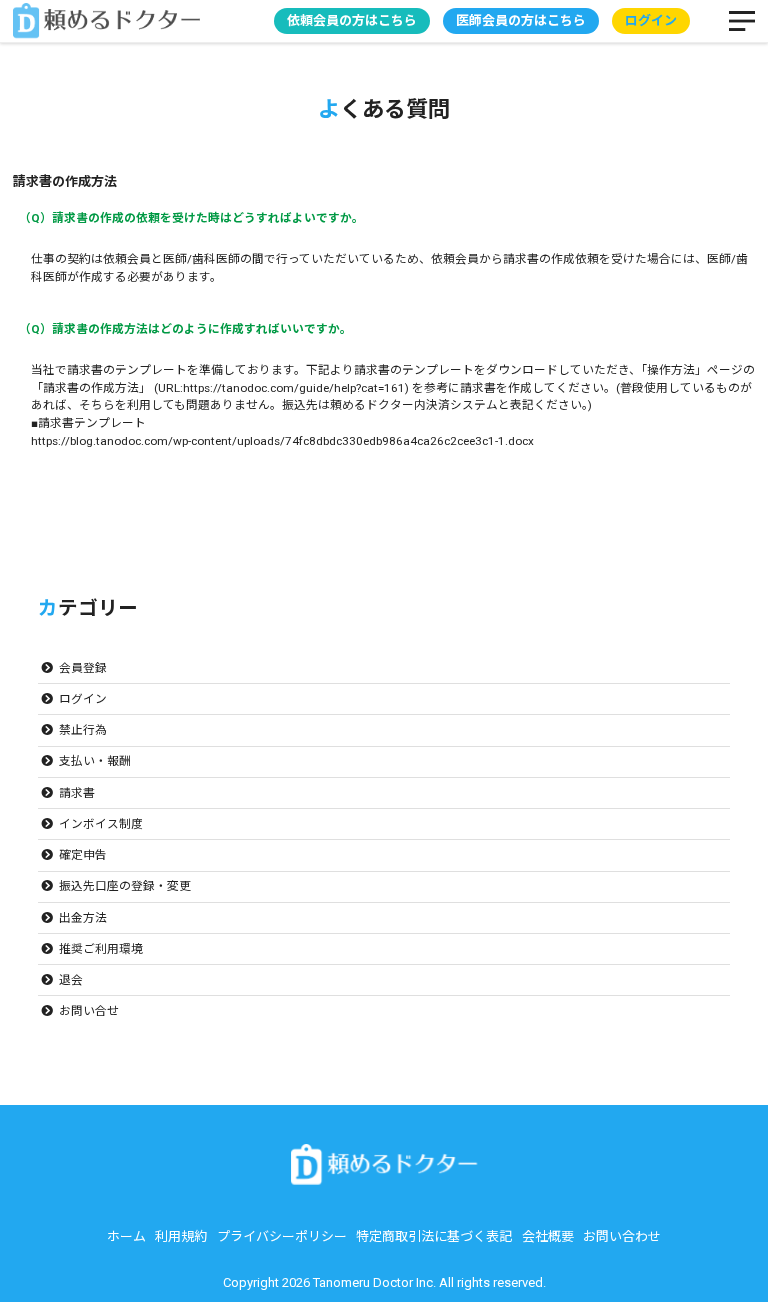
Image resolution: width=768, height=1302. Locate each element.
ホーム (126, 1236)
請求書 (77, 793)
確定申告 (83, 855)
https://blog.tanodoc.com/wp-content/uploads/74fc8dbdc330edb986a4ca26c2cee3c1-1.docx (282, 441)
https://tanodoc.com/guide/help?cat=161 (294, 388)
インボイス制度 (101, 824)
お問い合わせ (622, 1236)
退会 (71, 980)
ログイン (83, 699)
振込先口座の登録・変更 (125, 886)
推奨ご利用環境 (101, 949)
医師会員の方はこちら (521, 20)
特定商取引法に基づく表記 (434, 1236)
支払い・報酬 (95, 761)
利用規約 (181, 1236)
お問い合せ (89, 1011)
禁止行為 (83, 730)
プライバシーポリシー (282, 1236)
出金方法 (83, 918)
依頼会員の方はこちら (352, 20)
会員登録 (83, 668)
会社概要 (548, 1236)
